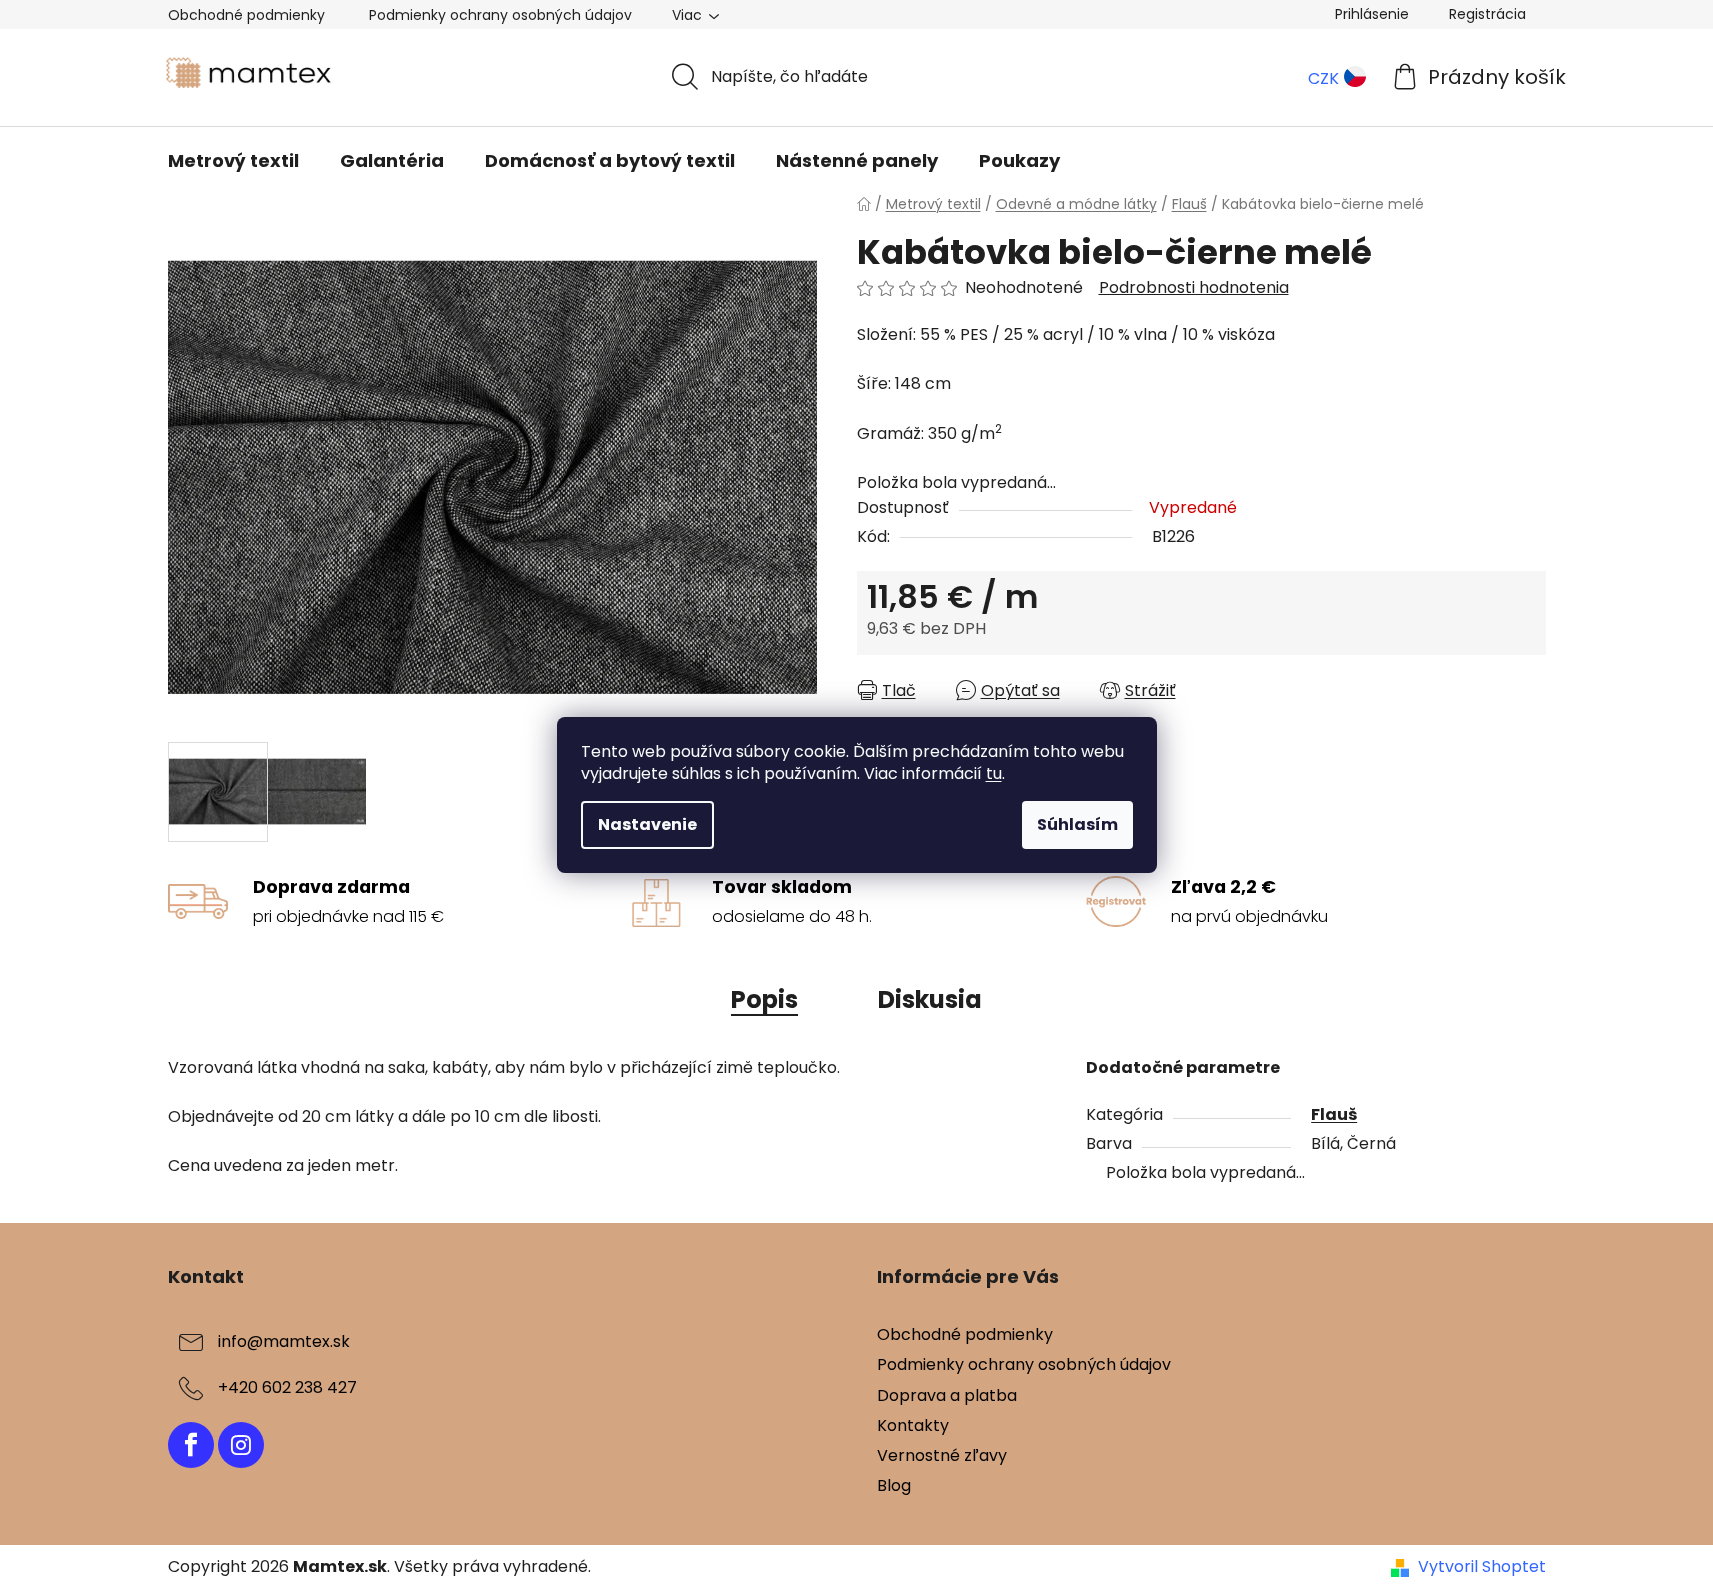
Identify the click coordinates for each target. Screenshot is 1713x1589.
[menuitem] (233, 161)
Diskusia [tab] (930, 999)
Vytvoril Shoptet (1482, 1567)
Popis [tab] (764, 999)
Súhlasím (1077, 824)
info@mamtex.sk (284, 1342)
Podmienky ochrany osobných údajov (500, 15)
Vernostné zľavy (942, 1455)
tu (994, 773)
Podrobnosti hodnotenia (1194, 288)
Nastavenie (647, 824)
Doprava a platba (947, 1395)
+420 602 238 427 (287, 1388)
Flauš (1334, 1114)
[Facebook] (191, 1445)
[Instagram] (241, 1445)
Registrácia (1487, 14)
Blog (894, 1485)
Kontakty (913, 1425)
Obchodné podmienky (246, 15)
